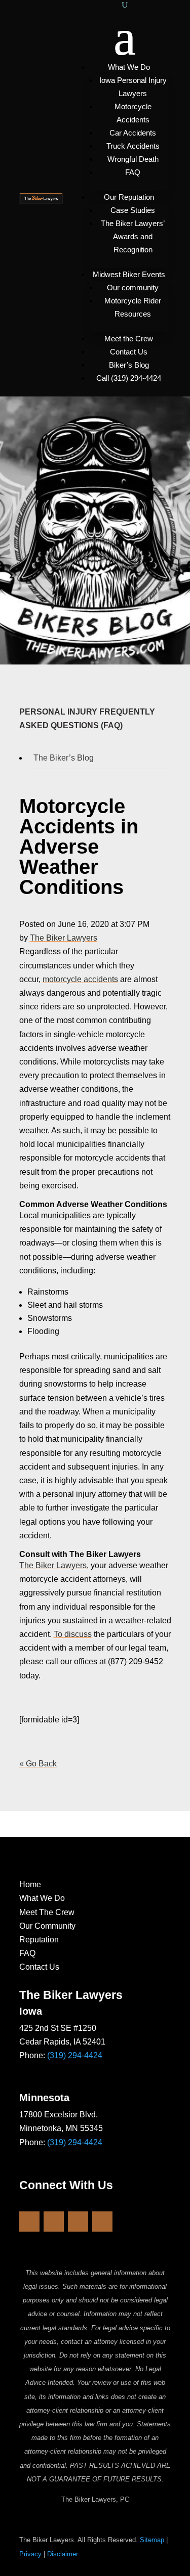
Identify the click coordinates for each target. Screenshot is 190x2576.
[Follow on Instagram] (54, 2222)
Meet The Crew (47, 1912)
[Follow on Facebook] (29, 2222)
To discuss (73, 1634)
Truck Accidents (133, 146)
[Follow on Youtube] (78, 2222)
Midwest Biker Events (129, 274)
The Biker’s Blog (64, 758)
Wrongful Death (133, 159)
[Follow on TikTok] (102, 2222)
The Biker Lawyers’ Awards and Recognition (133, 236)
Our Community (47, 1926)
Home (30, 1884)
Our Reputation (129, 197)
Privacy (30, 2554)
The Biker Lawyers (64, 938)
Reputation (39, 1940)
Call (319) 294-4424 (129, 378)
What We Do (129, 67)
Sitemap (152, 2540)
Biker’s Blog (129, 365)
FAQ (133, 172)
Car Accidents (133, 133)
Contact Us (129, 352)
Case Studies (133, 210)
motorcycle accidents (80, 979)
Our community (133, 287)
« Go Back (38, 1764)
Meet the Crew (129, 339)
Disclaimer (63, 2554)
